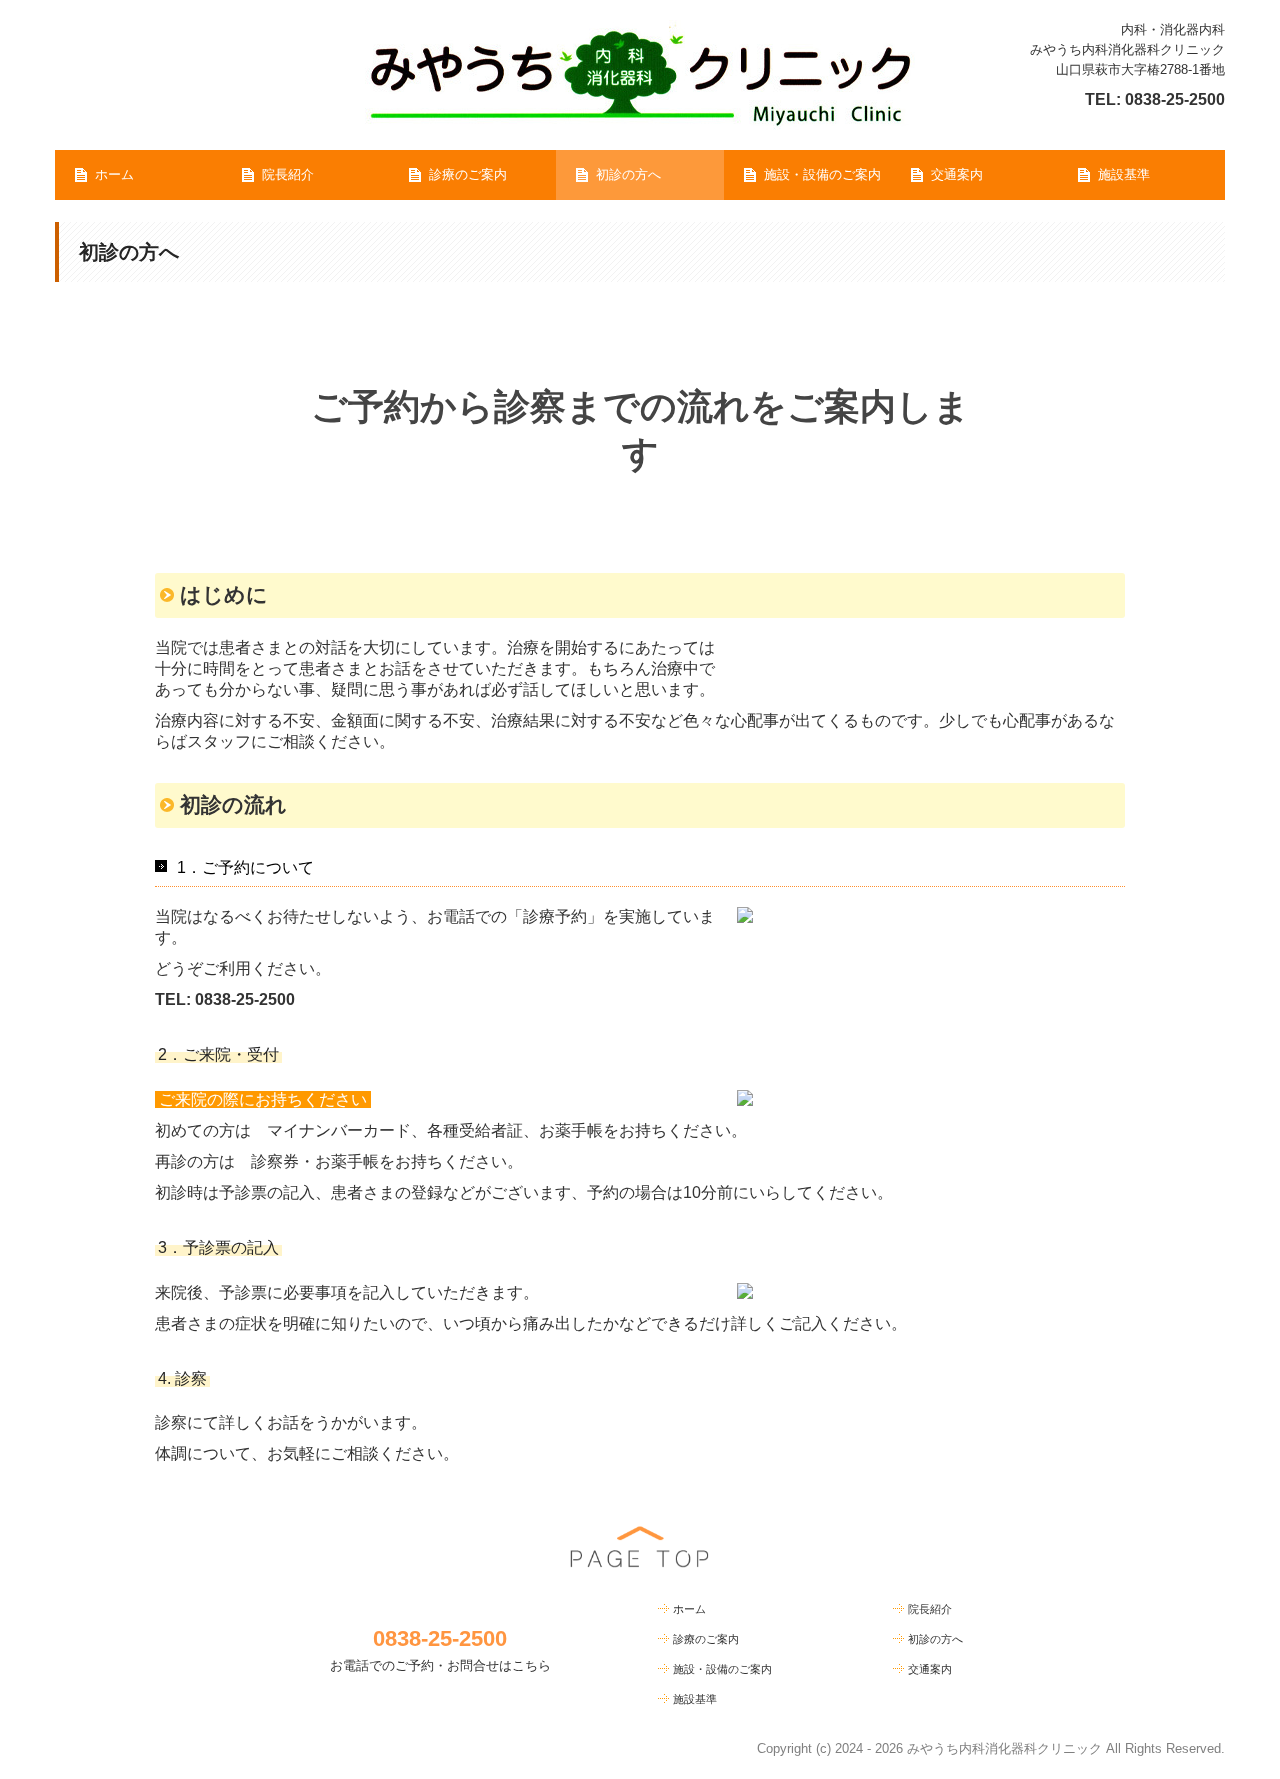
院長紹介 (288, 174)
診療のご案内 (468, 174)
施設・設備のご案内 (822, 174)
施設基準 (1124, 174)
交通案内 (957, 174)
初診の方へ (628, 174)
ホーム (114, 174)
